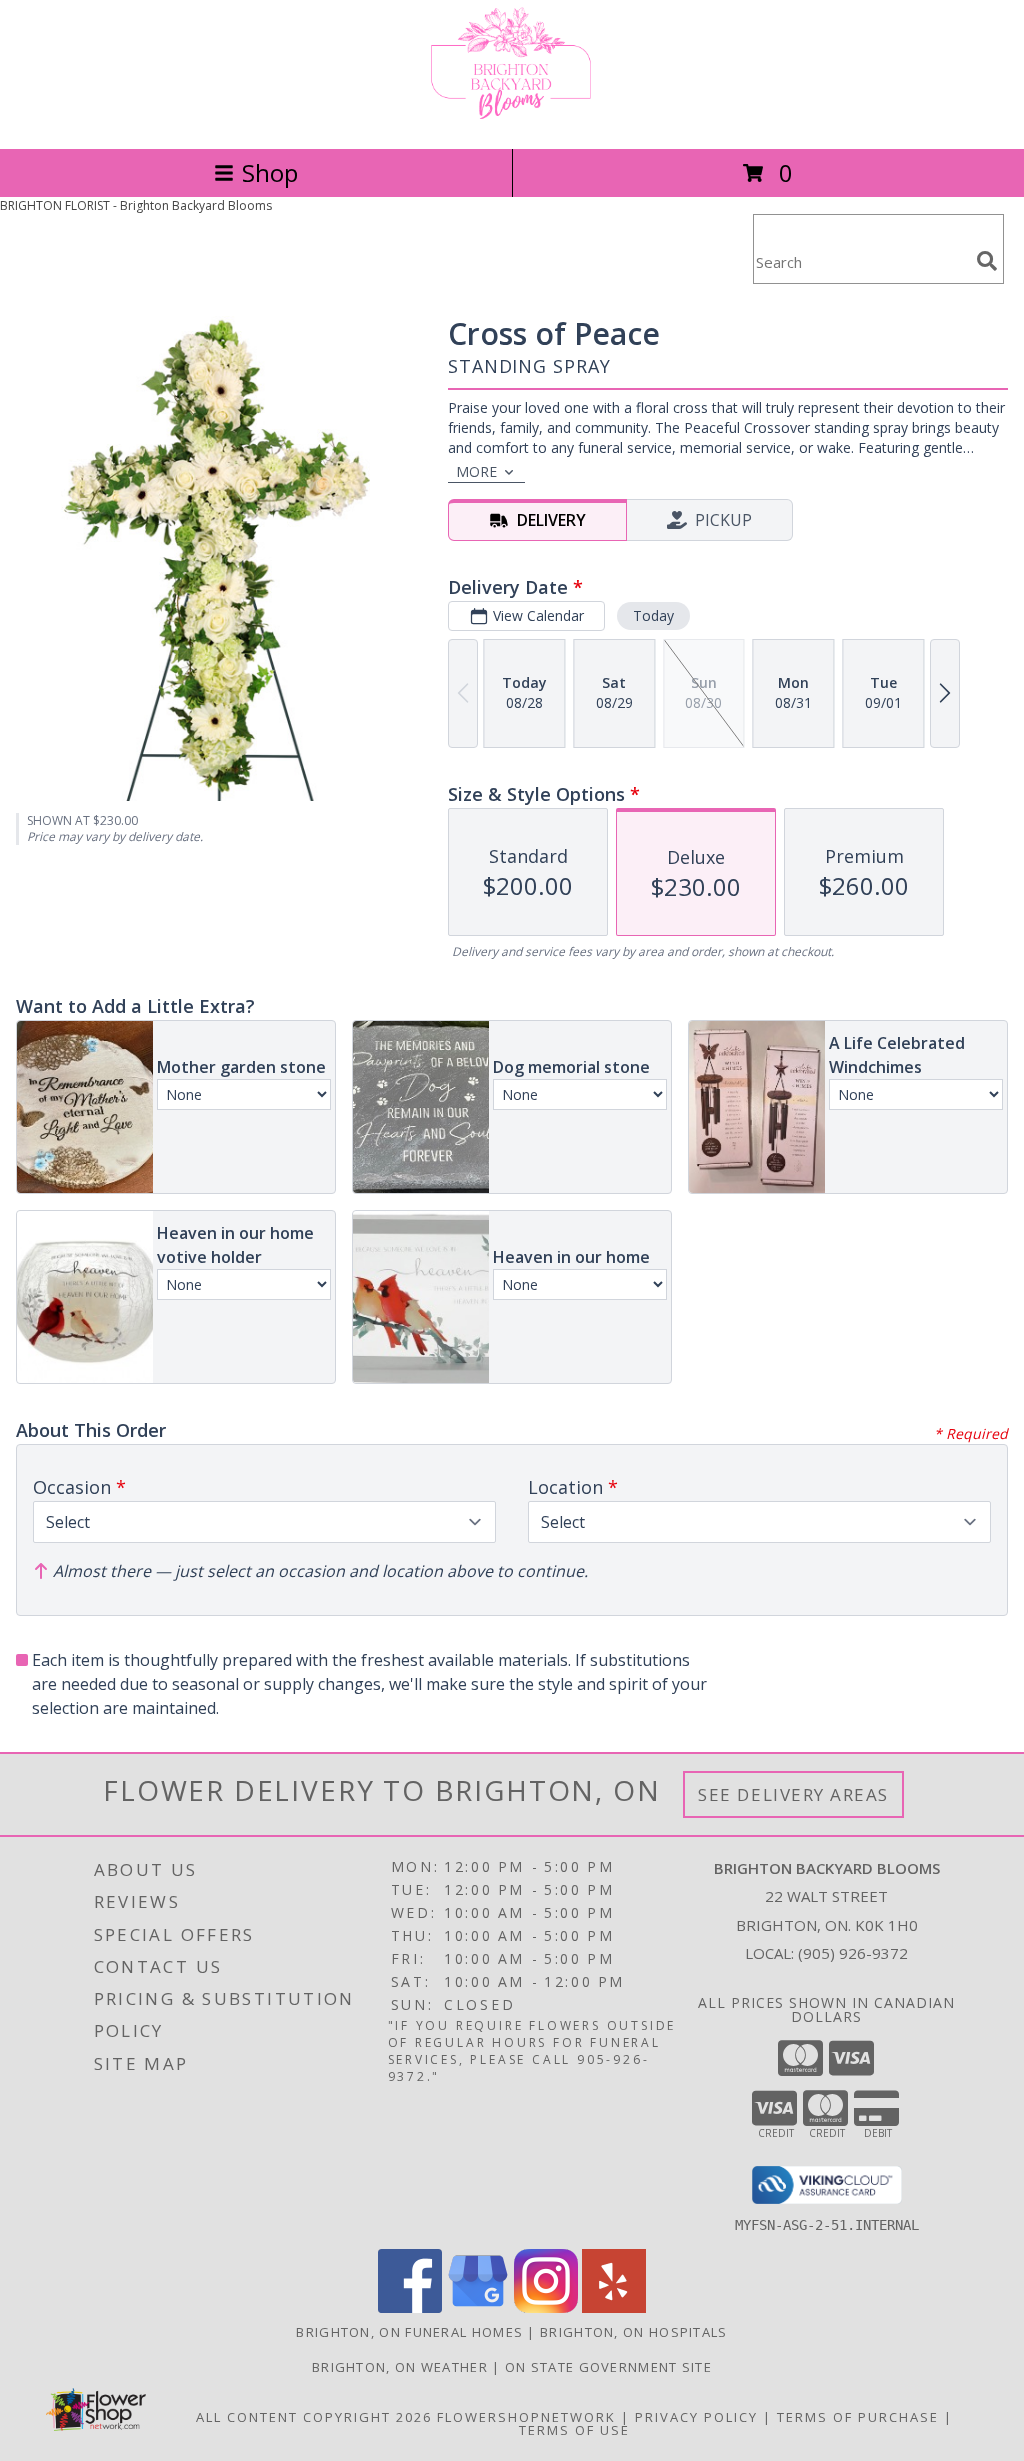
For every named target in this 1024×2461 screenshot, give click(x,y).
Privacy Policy (696, 2417)
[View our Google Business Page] (478, 2307)
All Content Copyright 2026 (314, 2417)
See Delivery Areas (793, 1794)
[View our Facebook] (410, 2307)
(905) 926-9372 (853, 1953)
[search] (987, 261)
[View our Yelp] (614, 2307)
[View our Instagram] (546, 2307)
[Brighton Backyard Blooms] (511, 119)
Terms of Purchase (858, 2417)
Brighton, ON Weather (400, 2367)
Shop (270, 172)
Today (653, 615)
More (476, 471)
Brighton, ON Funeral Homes (409, 2332)
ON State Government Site (608, 2367)
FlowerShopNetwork (526, 2417)
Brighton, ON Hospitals (634, 2332)
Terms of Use (574, 2430)
